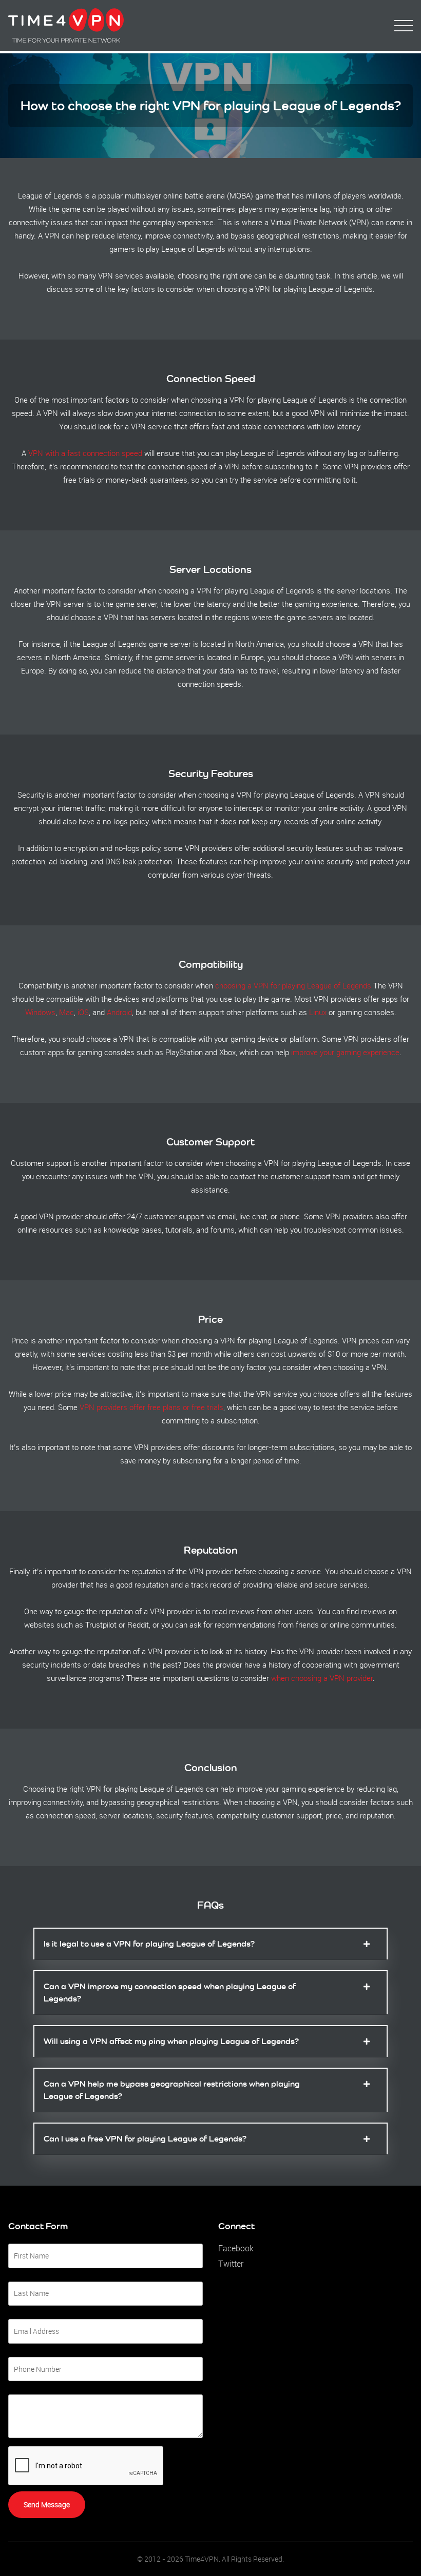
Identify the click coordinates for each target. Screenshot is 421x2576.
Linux (318, 1012)
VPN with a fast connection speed (85, 453)
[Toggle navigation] (404, 26)
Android (119, 1012)
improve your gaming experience (345, 1052)
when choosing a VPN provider (322, 1678)
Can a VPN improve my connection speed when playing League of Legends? (170, 1993)
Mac (66, 1012)
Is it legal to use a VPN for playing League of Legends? (149, 1944)
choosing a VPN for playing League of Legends (293, 985)
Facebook (236, 2248)
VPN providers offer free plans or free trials (151, 1407)
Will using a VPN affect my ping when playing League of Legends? (171, 2041)
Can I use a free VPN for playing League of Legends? (145, 2139)
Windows (40, 1012)
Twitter (231, 2264)
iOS (83, 1012)
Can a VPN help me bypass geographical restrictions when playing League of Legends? (172, 2090)
